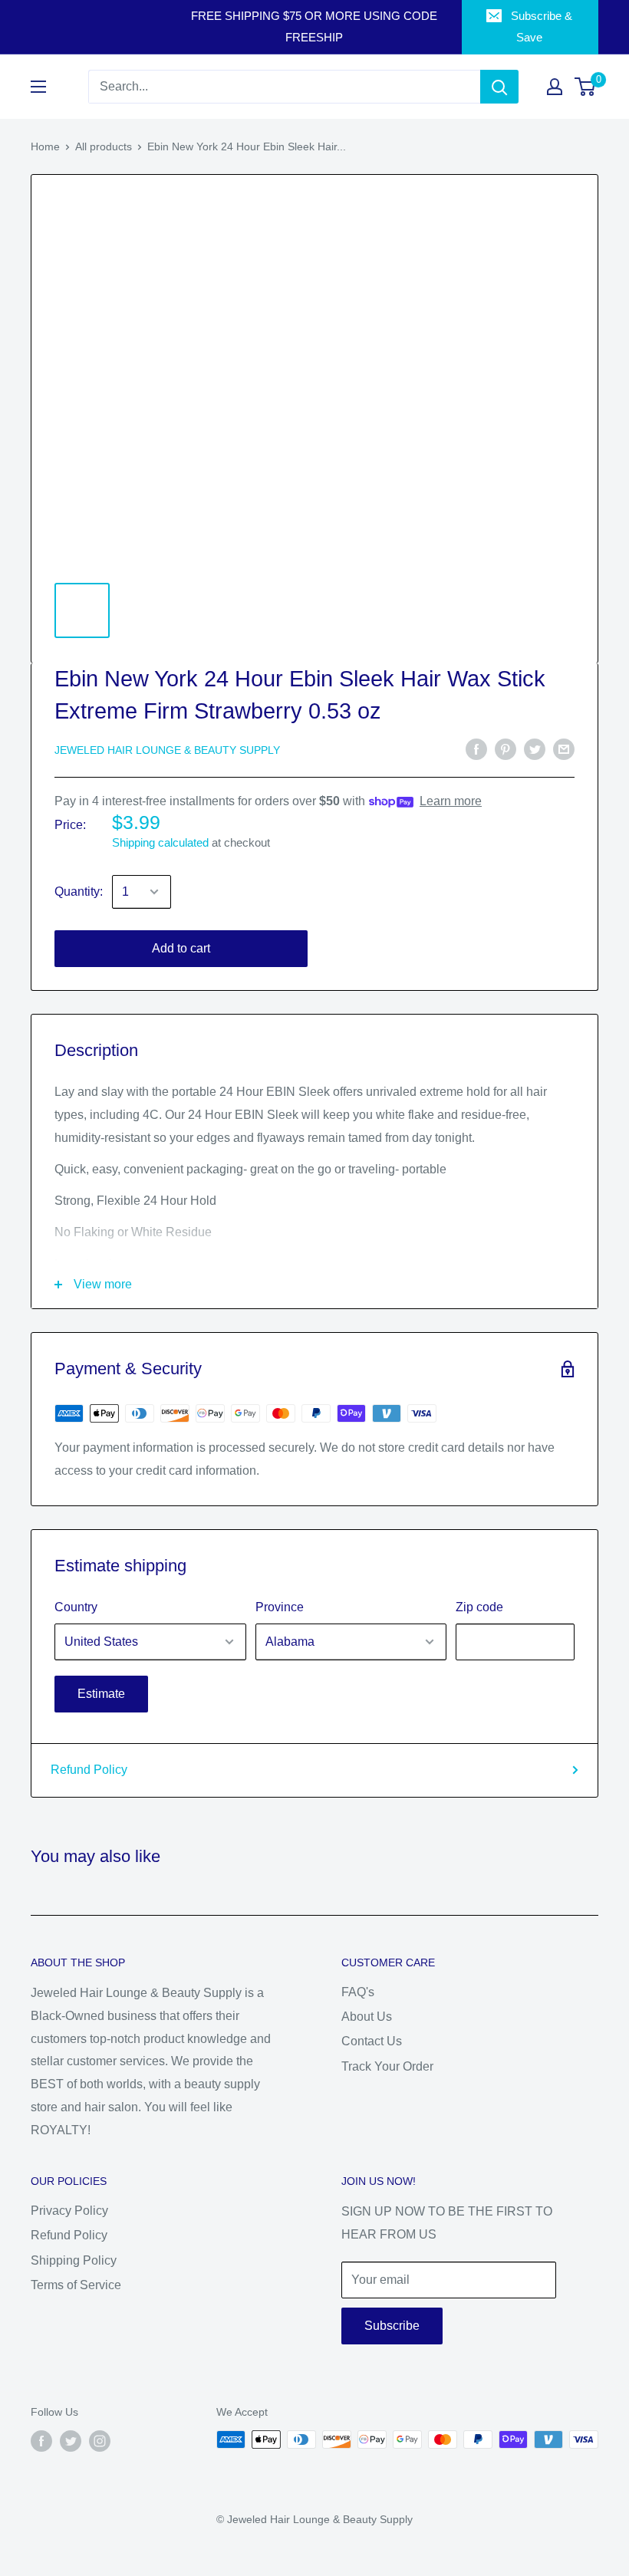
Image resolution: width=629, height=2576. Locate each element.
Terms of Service (76, 2285)
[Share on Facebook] (476, 748)
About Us (367, 2017)
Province (280, 1607)
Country (76, 1607)
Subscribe (392, 2326)
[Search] (499, 87)
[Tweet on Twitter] (535, 748)
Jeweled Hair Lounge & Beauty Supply (167, 750)
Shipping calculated (160, 842)
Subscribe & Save (542, 26)
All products (104, 146)
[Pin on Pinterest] (506, 748)
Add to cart (181, 948)
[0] (586, 87)
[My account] (555, 87)
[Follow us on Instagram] (100, 2441)
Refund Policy (89, 1770)
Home (45, 146)
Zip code (479, 1607)
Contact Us (372, 2041)
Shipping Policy (74, 2260)
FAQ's (358, 1992)
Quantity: (79, 892)
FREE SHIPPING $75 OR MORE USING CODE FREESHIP (314, 26)
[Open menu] (38, 87)
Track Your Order (387, 2066)
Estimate (101, 1694)
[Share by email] (564, 748)
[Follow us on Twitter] (71, 2441)
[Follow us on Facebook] (41, 2441)
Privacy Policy (69, 2211)
